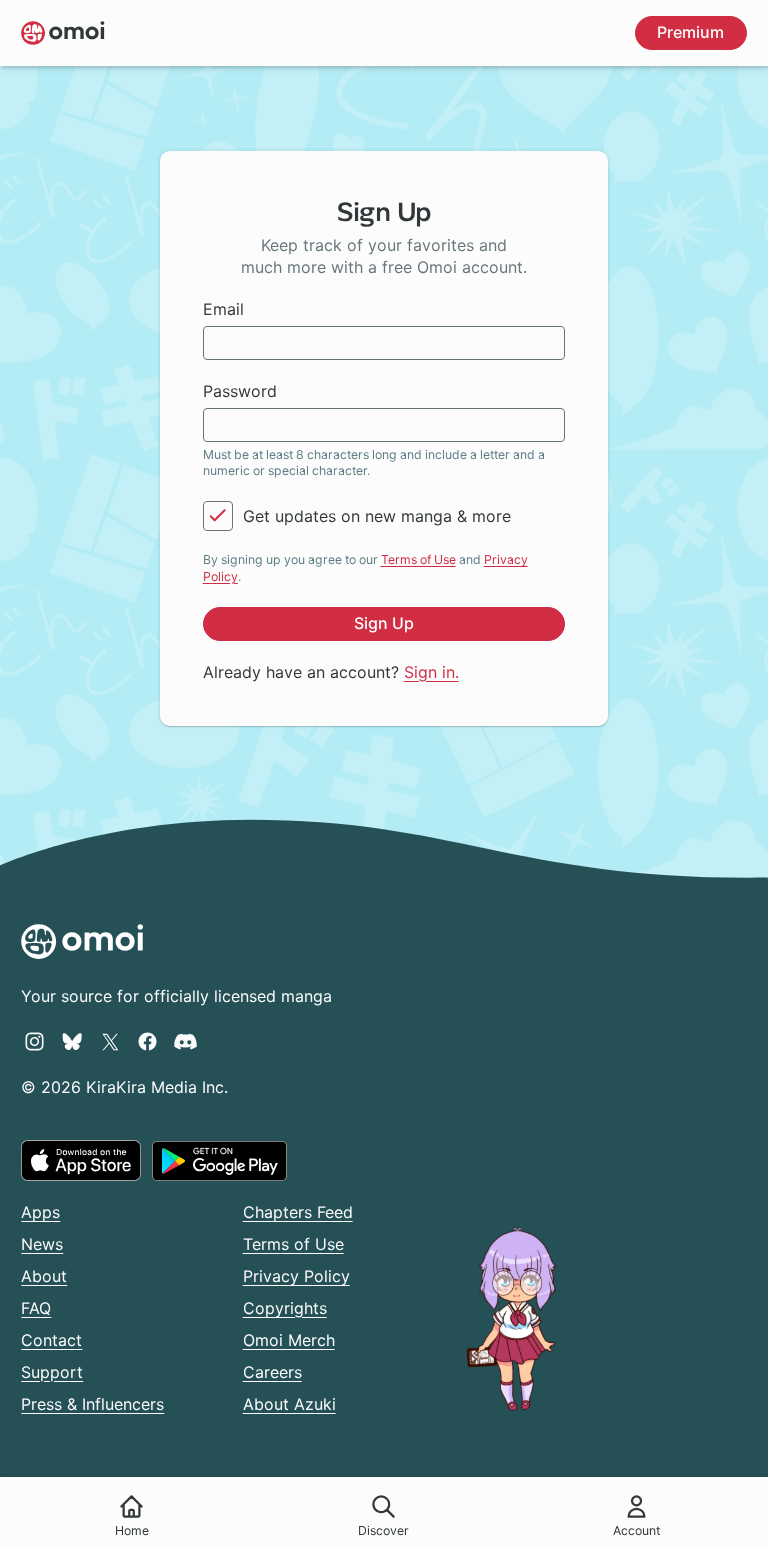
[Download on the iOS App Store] (81, 1160)
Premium (690, 32)
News (42, 1244)
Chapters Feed (298, 1212)
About (44, 1276)
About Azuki (289, 1404)
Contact (51, 1340)
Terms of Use (418, 559)
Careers (272, 1372)
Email (223, 309)
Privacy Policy (296, 1276)
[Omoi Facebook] (147, 1041)
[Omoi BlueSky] (72, 1041)
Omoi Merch (289, 1340)
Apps (40, 1212)
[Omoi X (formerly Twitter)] (110, 1041)
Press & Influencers (92, 1404)
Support (52, 1372)
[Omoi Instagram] (34, 1041)
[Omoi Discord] (185, 1041)
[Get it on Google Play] (219, 1161)
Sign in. (431, 672)
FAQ (36, 1308)
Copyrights (285, 1308)
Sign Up (384, 623)
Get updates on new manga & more (377, 516)
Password (240, 391)
